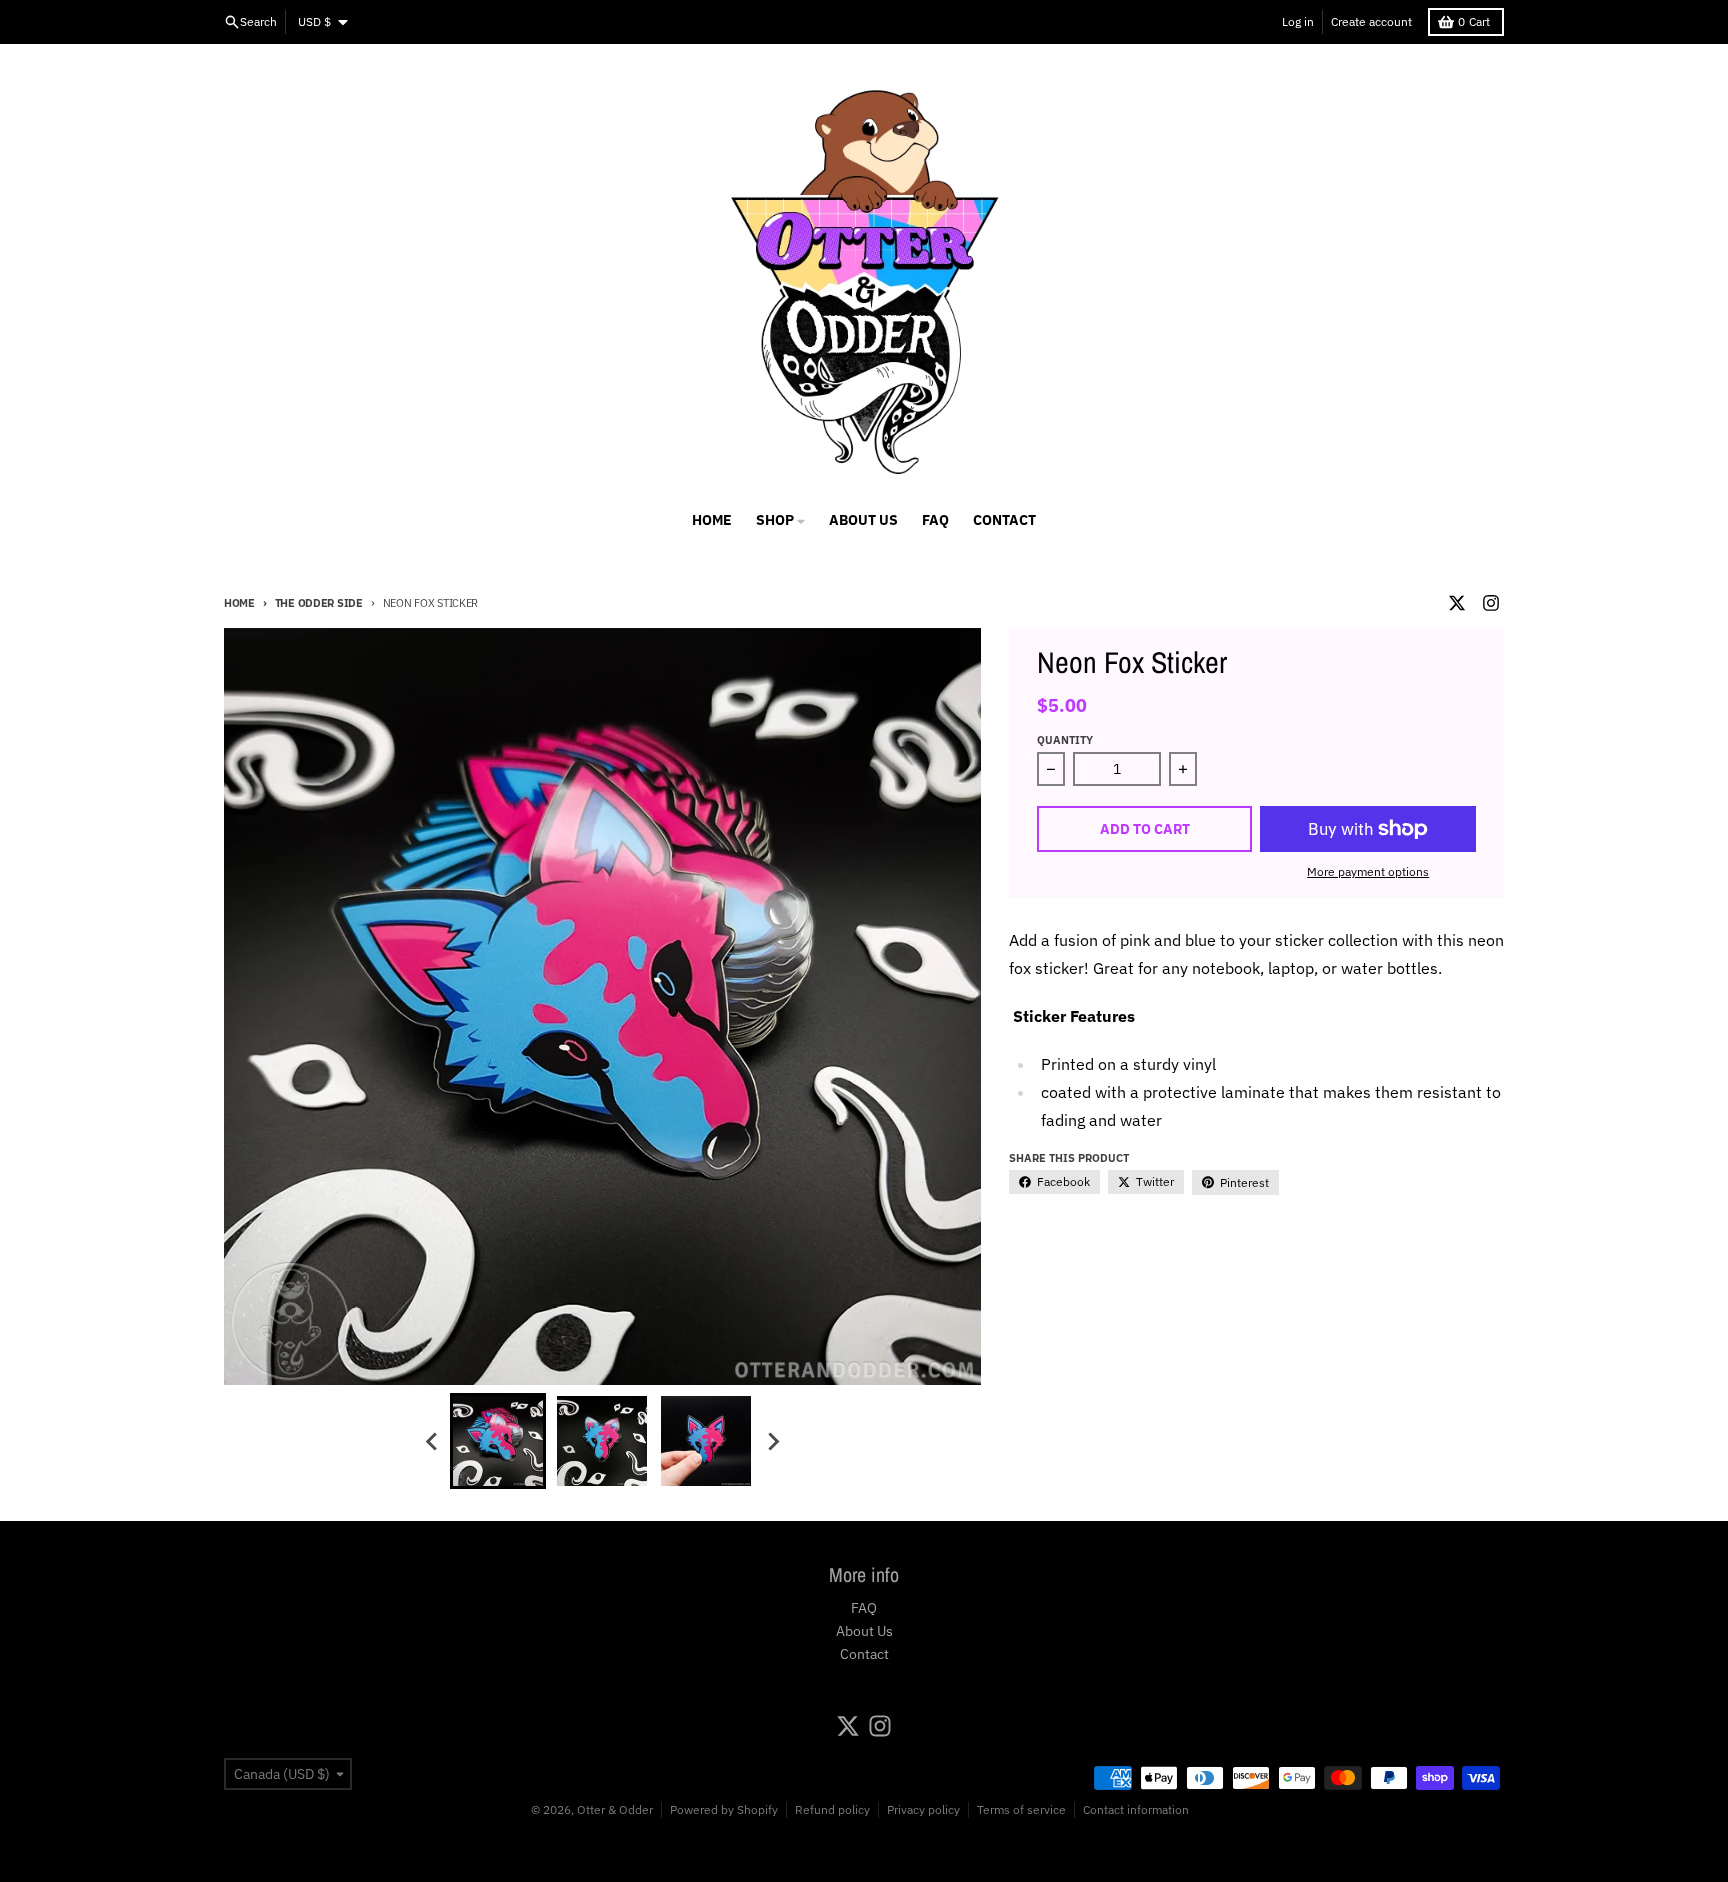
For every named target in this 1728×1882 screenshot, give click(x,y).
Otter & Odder (615, 1809)
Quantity (1065, 740)
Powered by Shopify (724, 1809)
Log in (1298, 21)
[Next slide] (772, 1441)
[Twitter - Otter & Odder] (1457, 603)
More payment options (1368, 871)
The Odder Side (319, 603)
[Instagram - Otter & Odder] (1491, 603)
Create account (1371, 21)
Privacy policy (923, 1809)
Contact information (1136, 1809)
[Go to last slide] (432, 1441)
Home (239, 603)
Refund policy (832, 1809)
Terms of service (1021, 1809)
